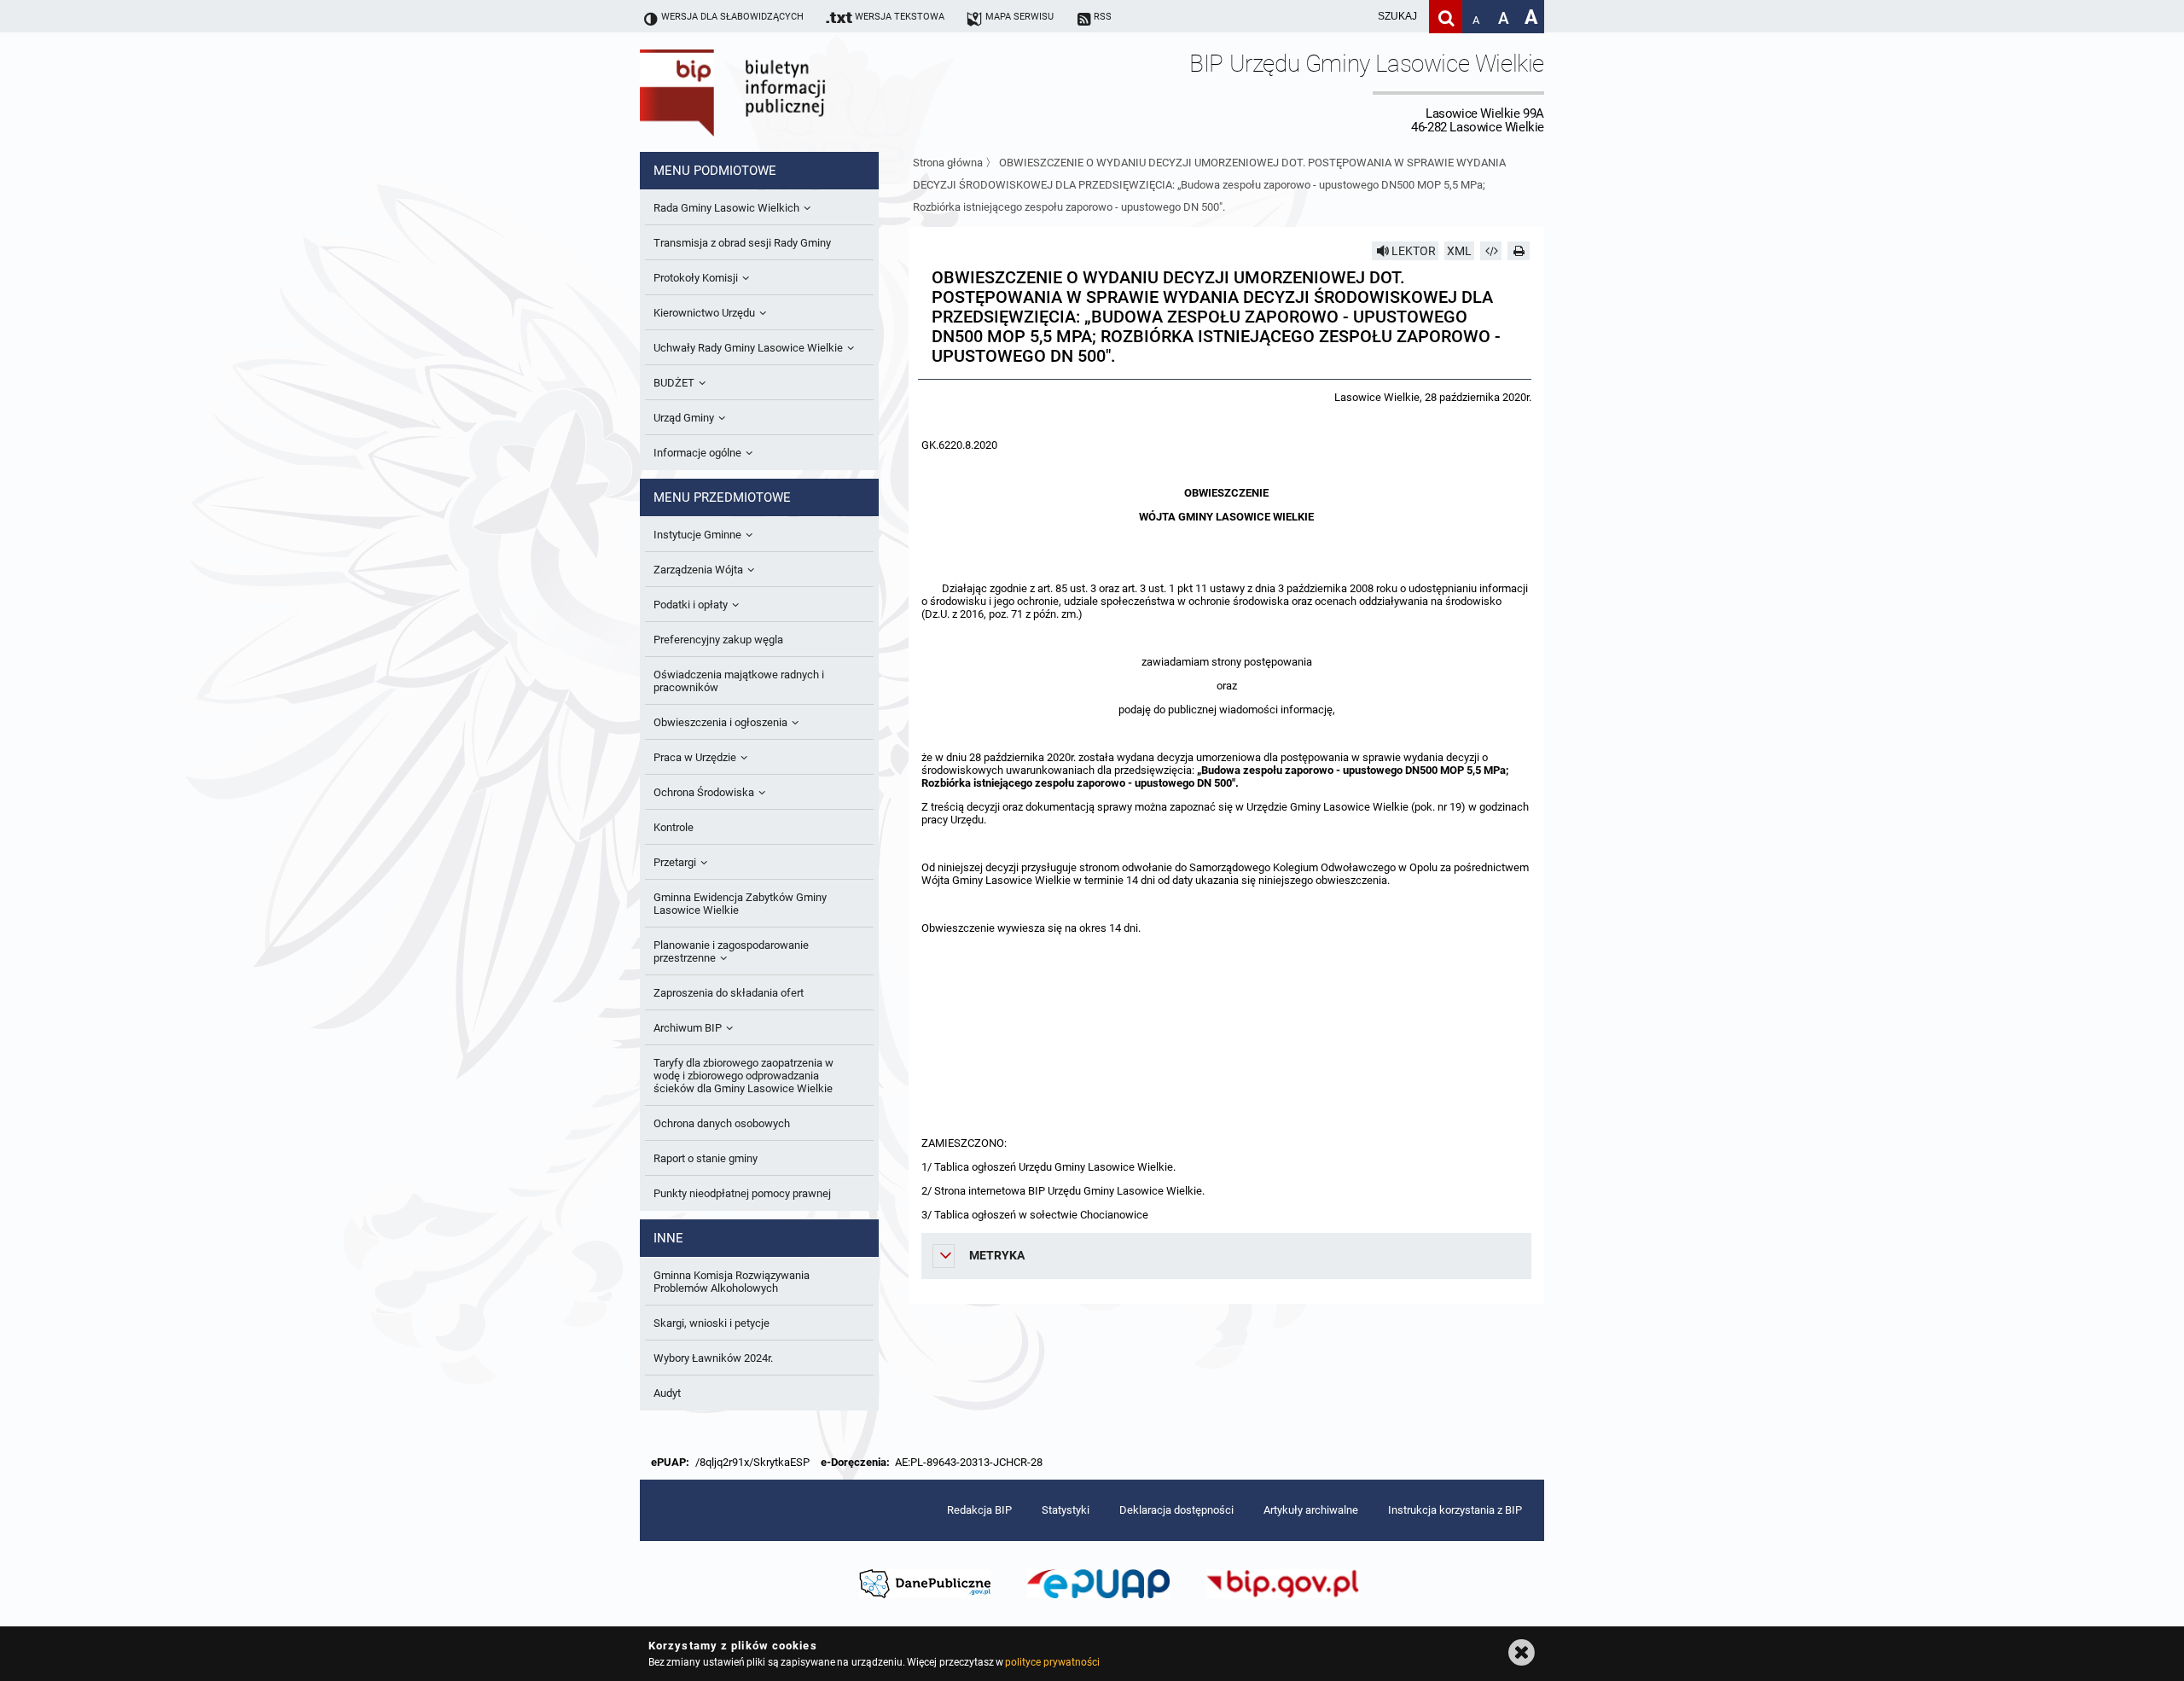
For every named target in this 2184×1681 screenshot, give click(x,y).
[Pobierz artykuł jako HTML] (1491, 251)
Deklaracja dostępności (1176, 1510)
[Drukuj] (1519, 251)
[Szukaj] (1446, 17)
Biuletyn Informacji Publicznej (781, 92)
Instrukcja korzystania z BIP (1455, 1510)
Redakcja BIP (979, 1510)
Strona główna (948, 163)
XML (1459, 251)
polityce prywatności (1052, 1662)
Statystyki (1066, 1510)
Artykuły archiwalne (1311, 1510)
